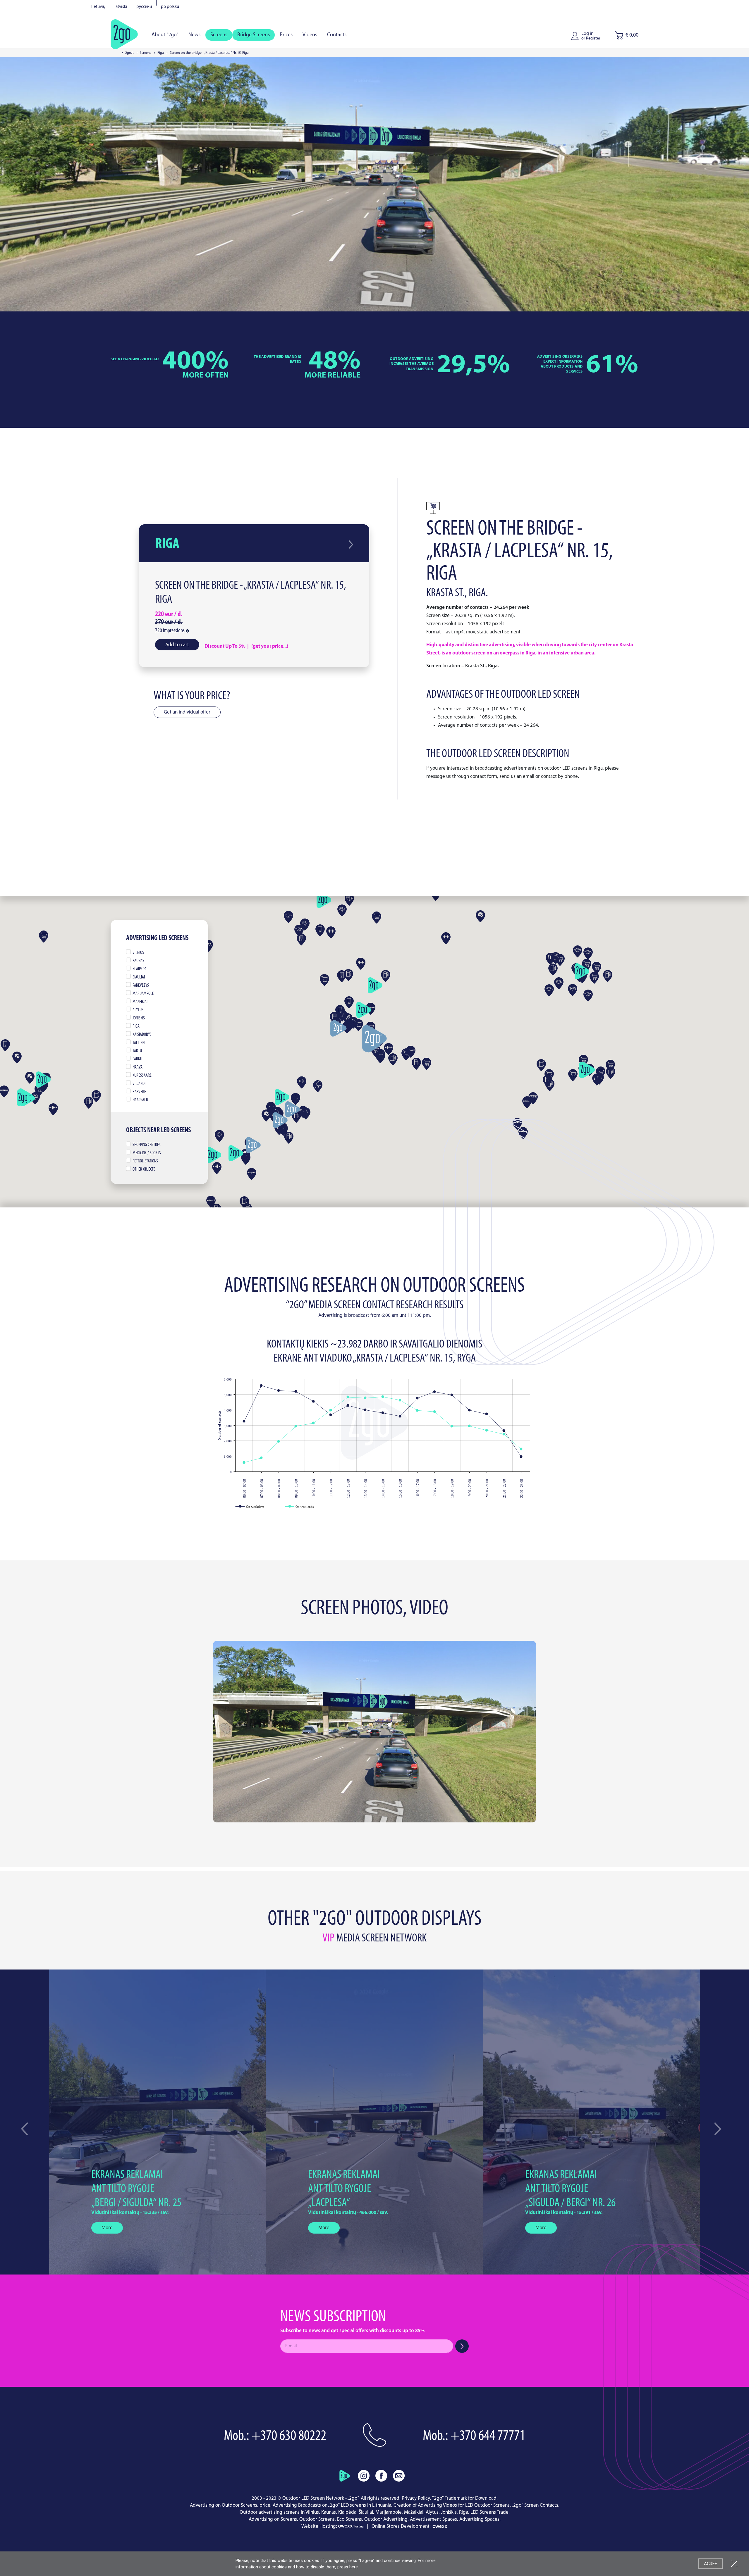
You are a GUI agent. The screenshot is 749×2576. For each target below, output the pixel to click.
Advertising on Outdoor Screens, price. (231, 2505)
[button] (718, 2129)
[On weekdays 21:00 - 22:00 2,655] (504, 1431)
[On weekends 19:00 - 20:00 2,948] (469, 1426)
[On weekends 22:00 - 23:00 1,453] (521, 1449)
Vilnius (312, 2512)
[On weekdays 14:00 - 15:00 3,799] (383, 1413)
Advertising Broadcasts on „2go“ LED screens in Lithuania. (333, 2505)
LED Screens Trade (489, 2512)
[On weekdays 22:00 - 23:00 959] (521, 1457)
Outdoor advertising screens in (272, 2512)
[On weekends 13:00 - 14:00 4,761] (365, 1398)
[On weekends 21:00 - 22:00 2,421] (504, 1434)
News (194, 35)
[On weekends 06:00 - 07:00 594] (244, 1463)
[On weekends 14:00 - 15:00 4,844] (383, 1397)
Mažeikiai (414, 2512)
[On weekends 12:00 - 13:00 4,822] (348, 1397)
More (107, 2228)
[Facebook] (381, 2476)
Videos (310, 35)
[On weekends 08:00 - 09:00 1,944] (279, 1442)
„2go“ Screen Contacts (535, 2505)
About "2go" (165, 35)
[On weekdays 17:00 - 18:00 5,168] (435, 1392)
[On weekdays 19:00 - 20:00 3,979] (469, 1410)
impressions (170, 631)
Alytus (432, 2512)
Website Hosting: (320, 2526)
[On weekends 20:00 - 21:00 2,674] (487, 1430)
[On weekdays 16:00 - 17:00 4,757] (417, 1398)
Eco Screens (349, 2519)
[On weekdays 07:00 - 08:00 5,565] (261, 1386)
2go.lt (129, 53)
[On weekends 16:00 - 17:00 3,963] (417, 1411)
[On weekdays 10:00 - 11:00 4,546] (313, 1401)
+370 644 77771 (488, 2436)
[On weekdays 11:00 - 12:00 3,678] (331, 1415)
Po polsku (170, 7)
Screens (219, 35)
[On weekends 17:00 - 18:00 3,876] (435, 1412)
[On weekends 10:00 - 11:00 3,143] (313, 1423)
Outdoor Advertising (386, 2519)
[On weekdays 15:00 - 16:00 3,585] (400, 1416)
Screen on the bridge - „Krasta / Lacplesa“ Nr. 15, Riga (251, 593)
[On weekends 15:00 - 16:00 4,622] (400, 1400)
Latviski (121, 7)
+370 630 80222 (289, 2436)
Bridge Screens (254, 35)
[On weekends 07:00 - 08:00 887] (261, 1458)
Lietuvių (98, 7)
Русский (144, 7)
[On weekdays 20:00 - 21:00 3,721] (487, 1414)
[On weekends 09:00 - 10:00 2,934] (296, 1426)
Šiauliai (366, 2512)
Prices (286, 35)
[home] (345, 2476)
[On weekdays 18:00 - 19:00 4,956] (452, 1395)
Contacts (337, 35)
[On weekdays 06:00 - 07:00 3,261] (244, 1421)
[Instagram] (364, 2476)
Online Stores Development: (402, 2526)
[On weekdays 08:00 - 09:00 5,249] (279, 1391)
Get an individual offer (187, 712)
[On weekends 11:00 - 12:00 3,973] (331, 1410)
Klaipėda (347, 2512)
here (354, 2567)
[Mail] (399, 2476)
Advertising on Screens (273, 2519)
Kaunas (329, 2512)
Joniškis (449, 2512)
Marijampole (389, 2512)
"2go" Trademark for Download (464, 2498)
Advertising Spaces (479, 2519)
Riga (161, 53)
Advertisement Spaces (433, 2519)
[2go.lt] (124, 34)
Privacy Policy (416, 2498)
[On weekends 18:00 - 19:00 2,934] (452, 1426)
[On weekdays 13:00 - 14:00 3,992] (365, 1410)
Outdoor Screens (317, 2519)
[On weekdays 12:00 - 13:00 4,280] (348, 1406)
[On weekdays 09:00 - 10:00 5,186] (296, 1392)
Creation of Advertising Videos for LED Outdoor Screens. (452, 2505)
